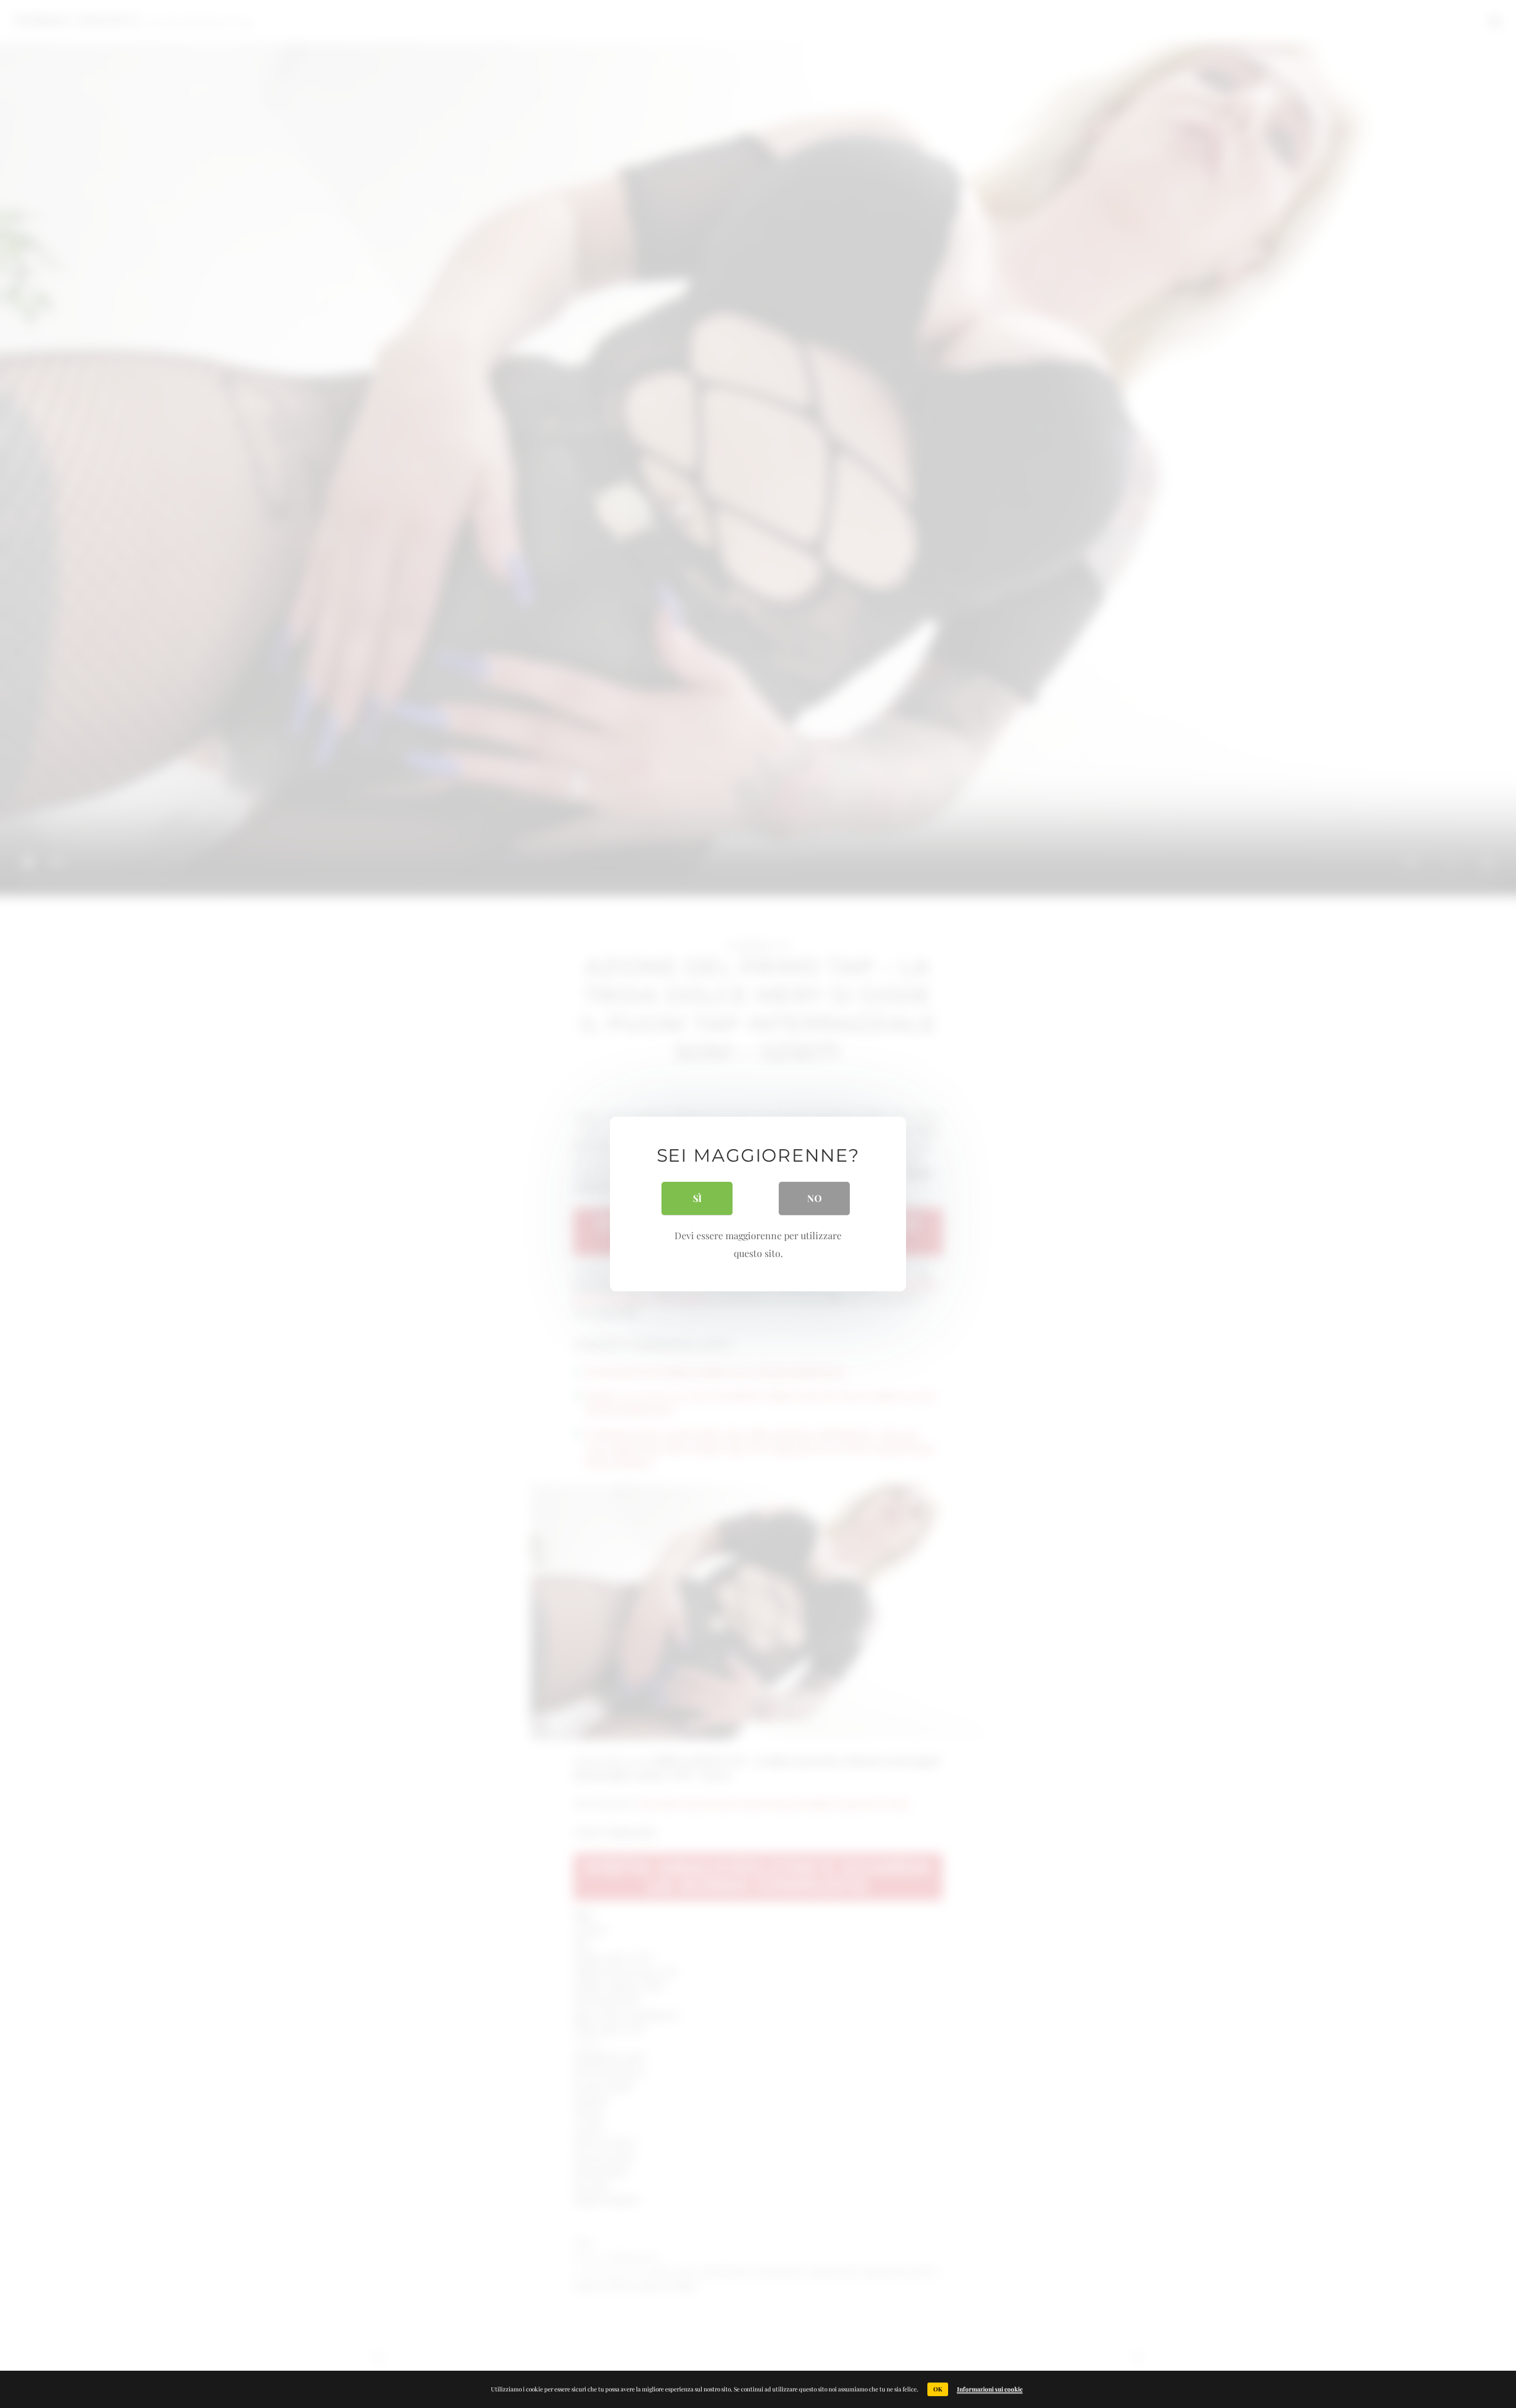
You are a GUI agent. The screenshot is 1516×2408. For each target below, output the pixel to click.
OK (938, 2389)
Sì (697, 1198)
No (815, 1198)
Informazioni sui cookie (990, 2389)
